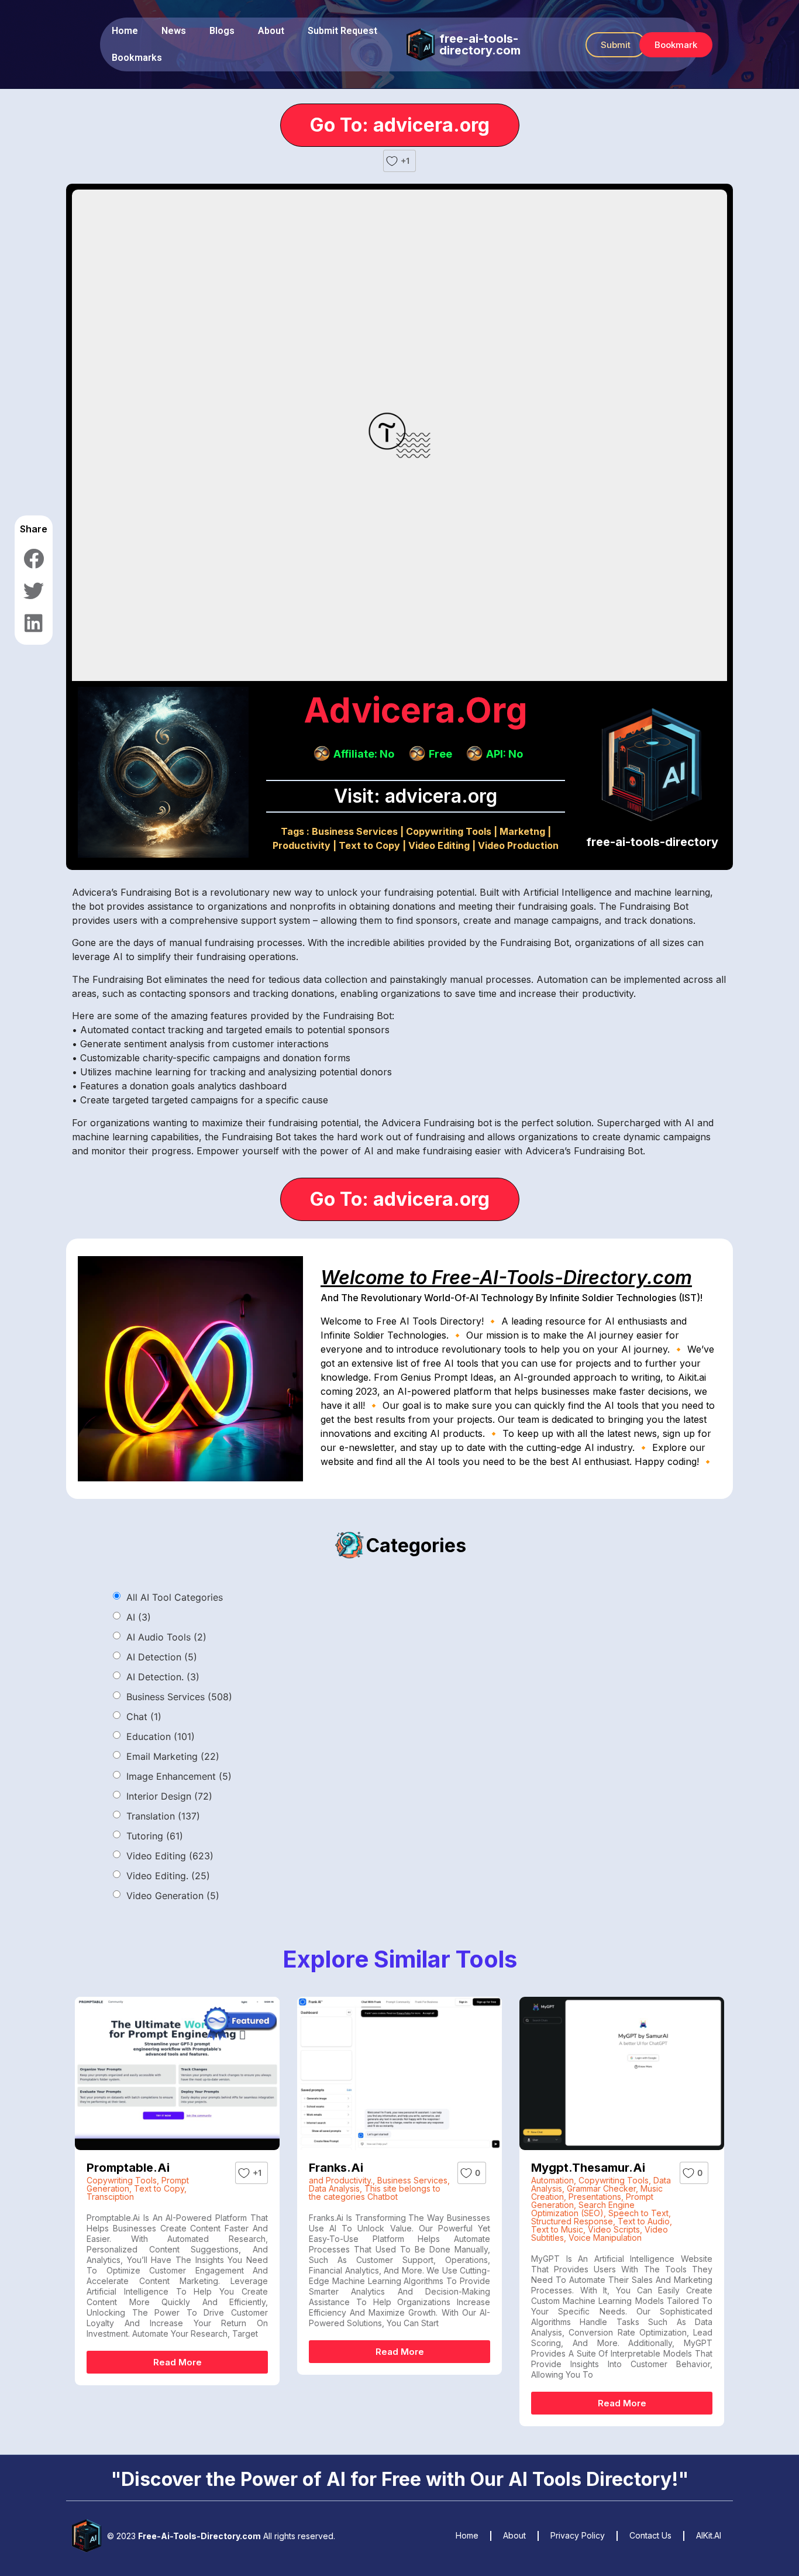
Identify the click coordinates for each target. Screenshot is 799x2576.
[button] (616, 45)
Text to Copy (369, 845)
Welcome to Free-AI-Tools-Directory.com (506, 1277)
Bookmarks (137, 58)
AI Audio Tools (166, 1637)
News (174, 31)
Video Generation (173, 1896)
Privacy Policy (578, 2535)
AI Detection (162, 1657)
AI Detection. (163, 1677)
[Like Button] (392, 161)
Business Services (355, 831)
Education (161, 1736)
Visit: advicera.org (416, 796)
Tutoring (155, 1836)
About (271, 31)
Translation (163, 1816)
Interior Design (169, 1796)
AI (139, 1617)
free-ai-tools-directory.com (480, 44)
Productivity (302, 845)
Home (125, 31)
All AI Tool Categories (175, 1597)
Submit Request (342, 31)
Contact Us (650, 2535)
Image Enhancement (179, 1776)
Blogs (222, 31)
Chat (144, 1717)
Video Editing (439, 845)
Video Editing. (168, 1876)
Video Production (518, 845)
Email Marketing (173, 1756)
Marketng (522, 831)
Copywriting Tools (449, 831)
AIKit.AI (709, 2535)
